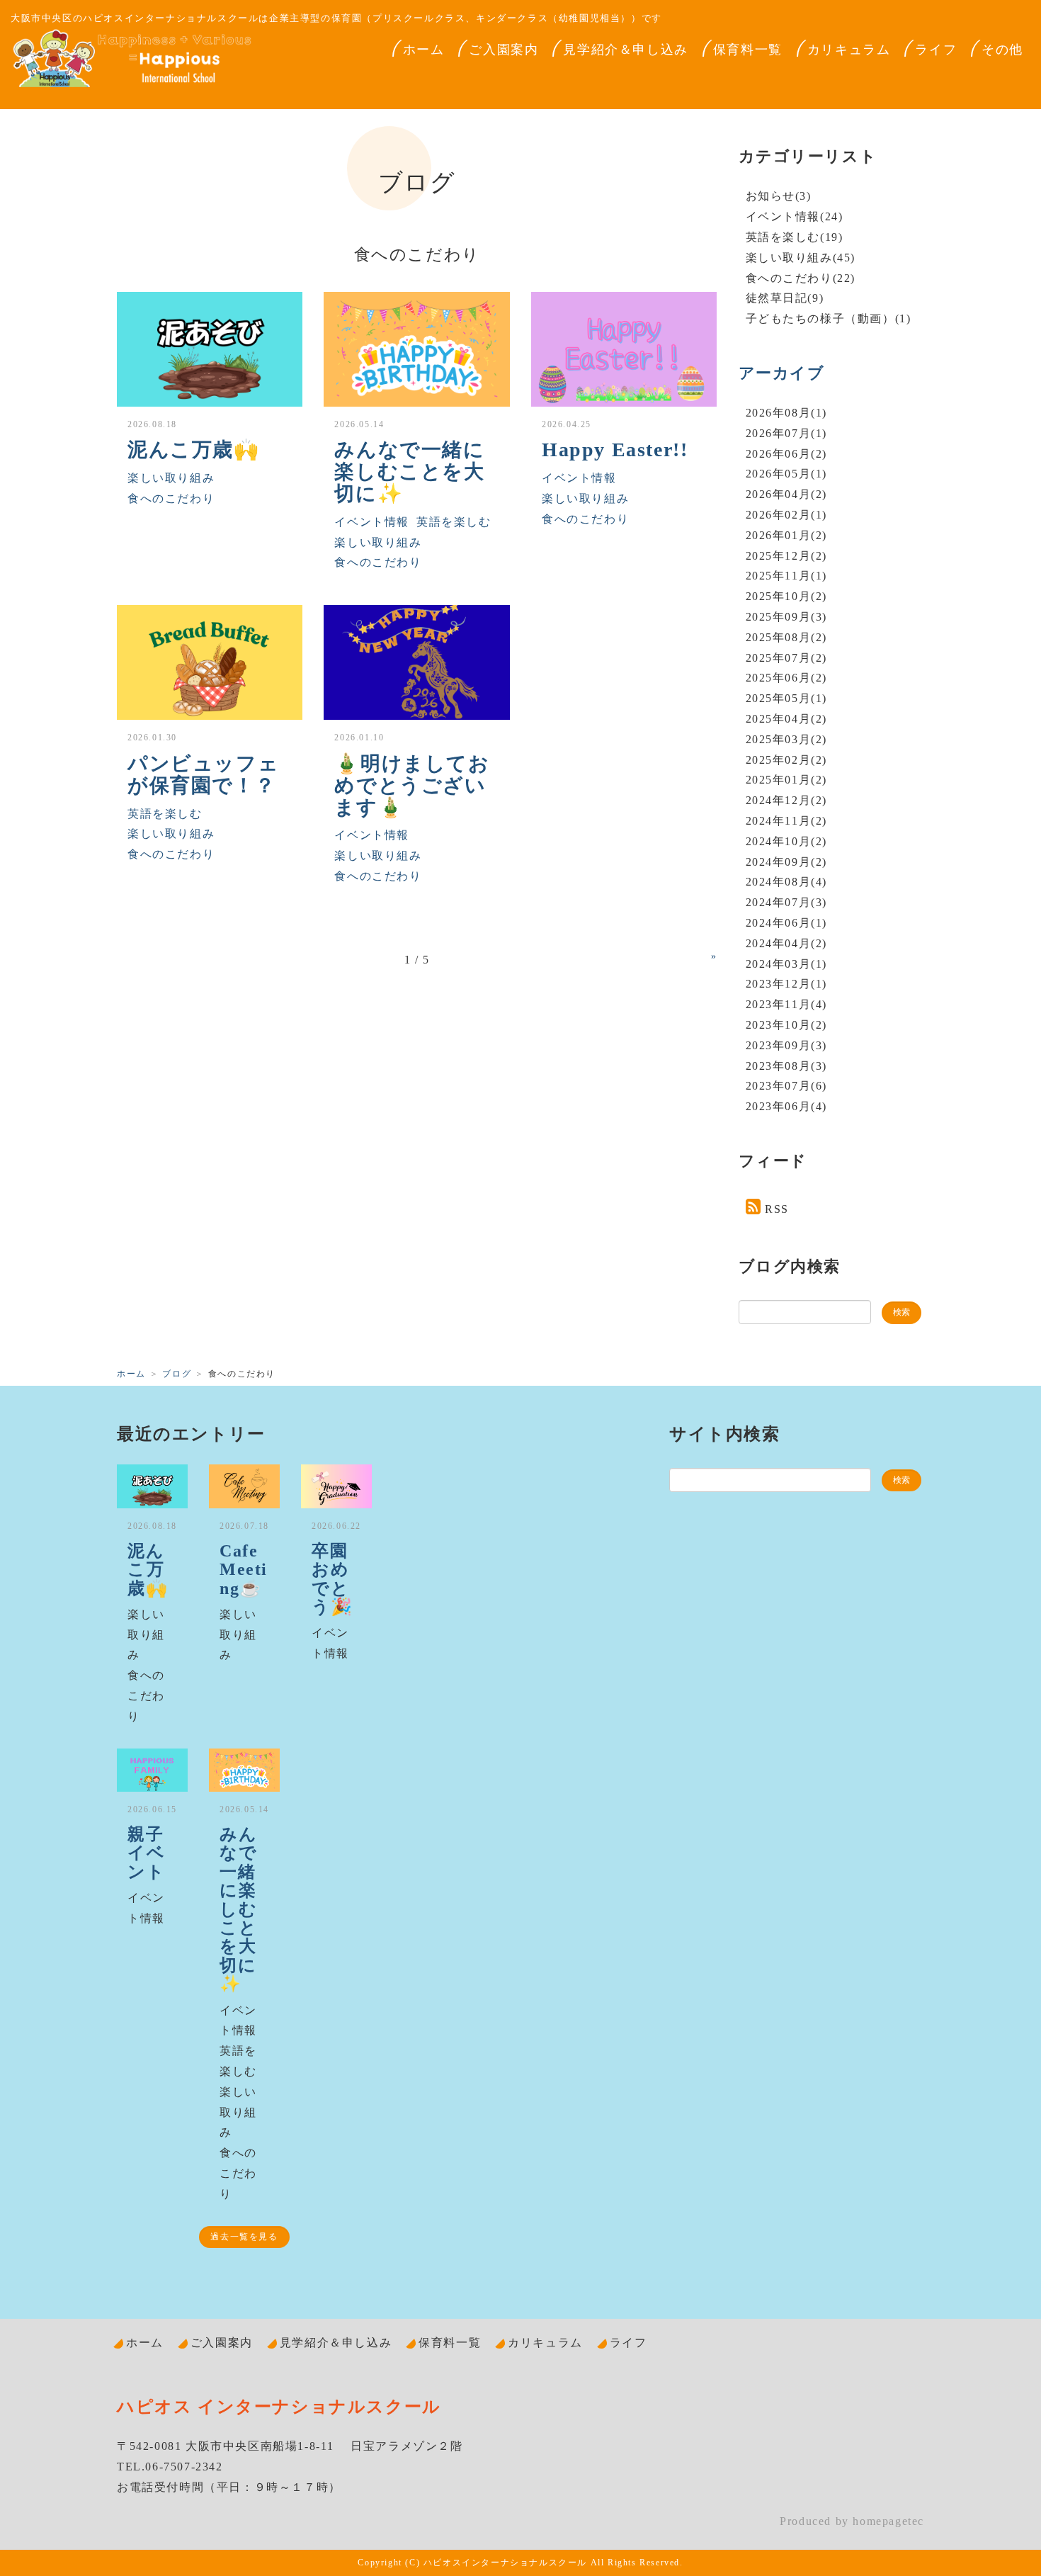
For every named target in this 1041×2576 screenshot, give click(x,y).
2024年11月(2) (787, 821)
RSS (777, 1209)
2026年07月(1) (787, 433)
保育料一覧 (748, 50)
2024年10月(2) (787, 841)
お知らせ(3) (779, 196)
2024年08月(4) (787, 882)
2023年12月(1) (787, 984)
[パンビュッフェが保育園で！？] (210, 662)
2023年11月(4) (787, 1004)
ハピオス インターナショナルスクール (279, 2407)
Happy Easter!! (615, 450)
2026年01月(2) (787, 535)
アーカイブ (782, 373)
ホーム (424, 50)
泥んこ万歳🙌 (194, 450)
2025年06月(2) (787, 678)
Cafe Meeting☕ (244, 1570)
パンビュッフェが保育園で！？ (203, 774)
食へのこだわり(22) (801, 278)
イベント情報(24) (795, 216)
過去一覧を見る (244, 2237)
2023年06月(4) (787, 1106)
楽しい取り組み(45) (801, 258)
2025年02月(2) (787, 760)
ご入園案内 (504, 50)
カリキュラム (849, 50)
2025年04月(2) (787, 719)
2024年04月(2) (787, 943)
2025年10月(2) (787, 596)
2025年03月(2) (787, 739)
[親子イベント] (152, 1770)
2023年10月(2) (787, 1025)
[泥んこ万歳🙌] (210, 349)
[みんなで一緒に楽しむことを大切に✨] (416, 349)
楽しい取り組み (171, 478)
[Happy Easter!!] (624, 349)
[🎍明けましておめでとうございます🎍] (416, 662)
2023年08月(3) (787, 1066)
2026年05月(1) (787, 474)
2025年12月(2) (787, 556)
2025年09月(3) (787, 617)
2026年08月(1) (787, 413)
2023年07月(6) (787, 1086)
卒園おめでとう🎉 (332, 1579)
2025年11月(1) (787, 576)
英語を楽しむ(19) (795, 237)
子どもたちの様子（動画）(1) (829, 318)
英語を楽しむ (454, 522)
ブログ (177, 1374)
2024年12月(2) (787, 800)
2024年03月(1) (787, 964)
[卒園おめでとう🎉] (336, 1486)
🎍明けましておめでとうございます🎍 (412, 785)
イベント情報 (372, 522)
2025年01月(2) (787, 780)
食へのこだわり (171, 498)
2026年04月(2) (787, 494)
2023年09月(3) (787, 1045)
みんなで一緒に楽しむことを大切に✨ (409, 471)
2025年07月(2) (787, 658)
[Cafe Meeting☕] (244, 1486)
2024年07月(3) (787, 902)
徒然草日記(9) (785, 298)
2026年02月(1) (787, 515)
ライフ (936, 50)
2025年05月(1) (787, 698)
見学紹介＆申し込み (625, 50)
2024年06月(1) (787, 923)
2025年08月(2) (787, 637)
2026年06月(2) (787, 454)
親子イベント (146, 1853)
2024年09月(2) (787, 862)
